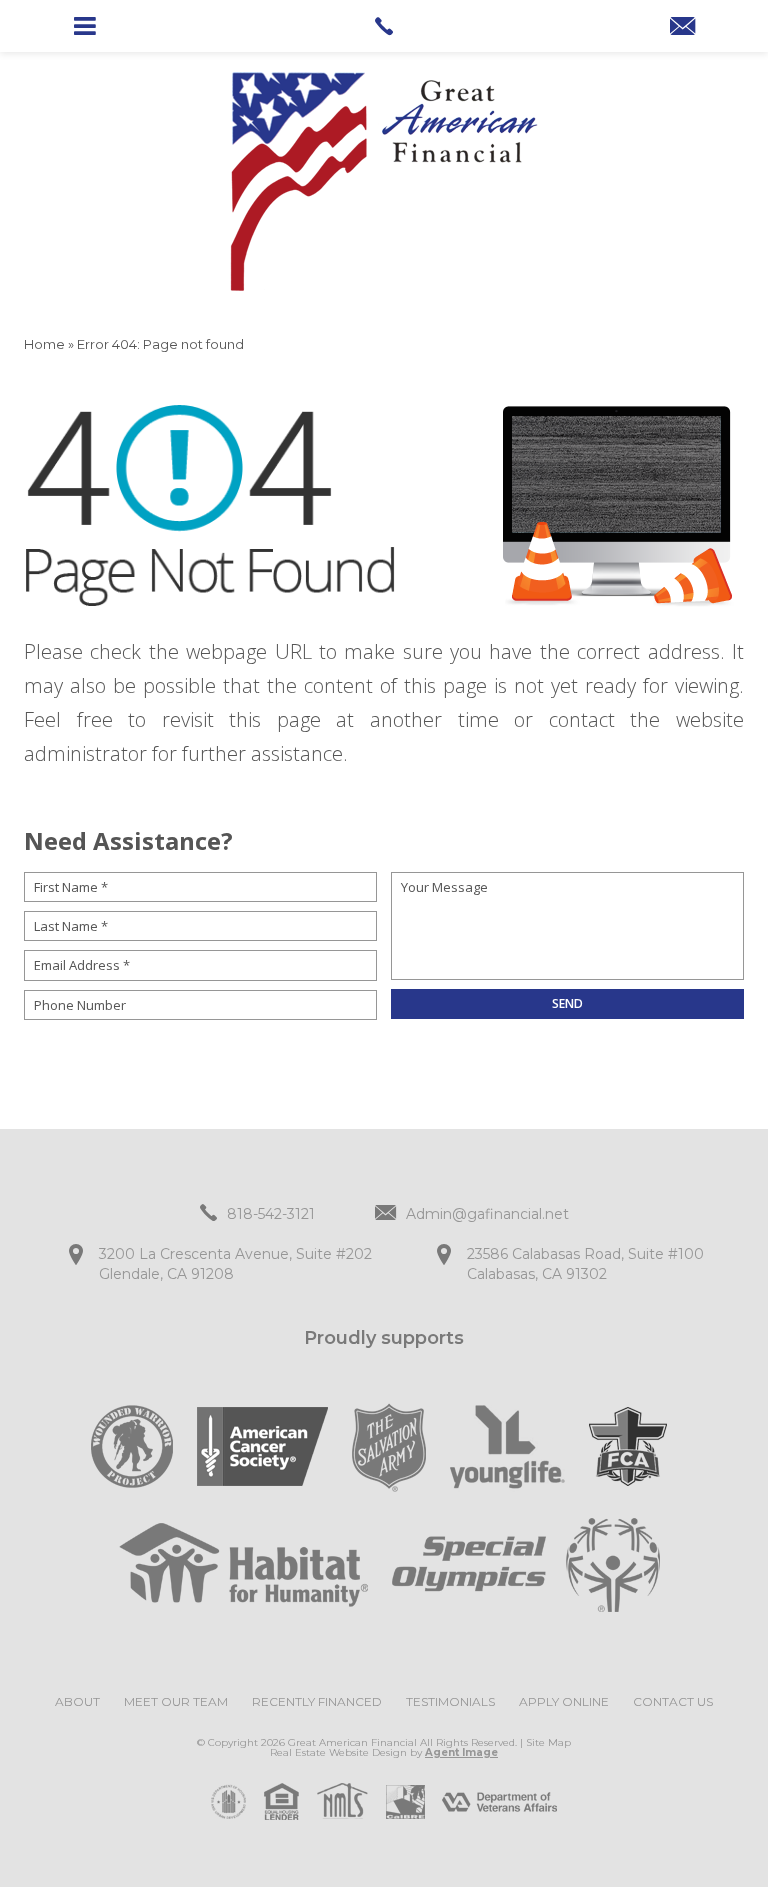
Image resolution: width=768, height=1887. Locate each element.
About (77, 1701)
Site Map (548, 1742)
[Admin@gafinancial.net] (682, 28)
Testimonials (450, 1701)
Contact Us (673, 1701)
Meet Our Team (176, 1701)
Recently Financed (317, 1701)
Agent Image (461, 1752)
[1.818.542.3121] (383, 26)
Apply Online (564, 1701)
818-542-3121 (271, 1214)
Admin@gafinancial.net (487, 1214)
